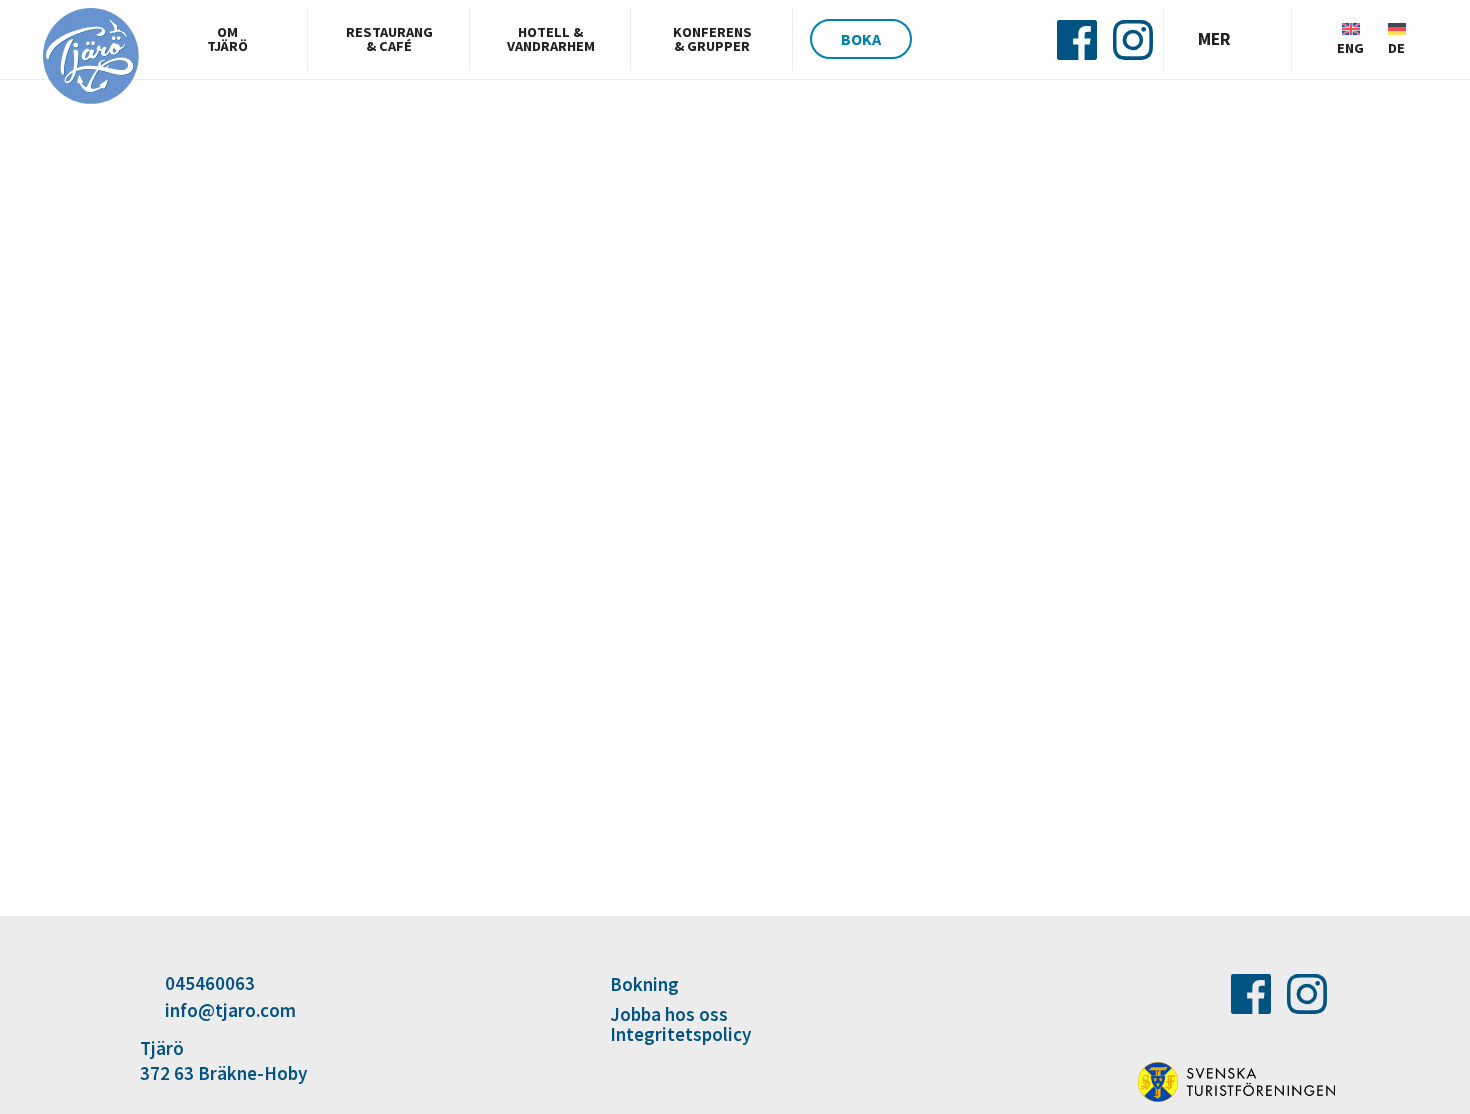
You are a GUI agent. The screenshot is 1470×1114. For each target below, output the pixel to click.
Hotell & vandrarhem (551, 39)
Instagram (1133, 40)
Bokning (644, 985)
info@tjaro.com (230, 1010)
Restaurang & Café (389, 39)
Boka (861, 39)
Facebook (1077, 40)
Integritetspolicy (680, 1034)
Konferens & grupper (712, 39)
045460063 (210, 983)
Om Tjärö (227, 39)
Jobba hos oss (669, 1014)
